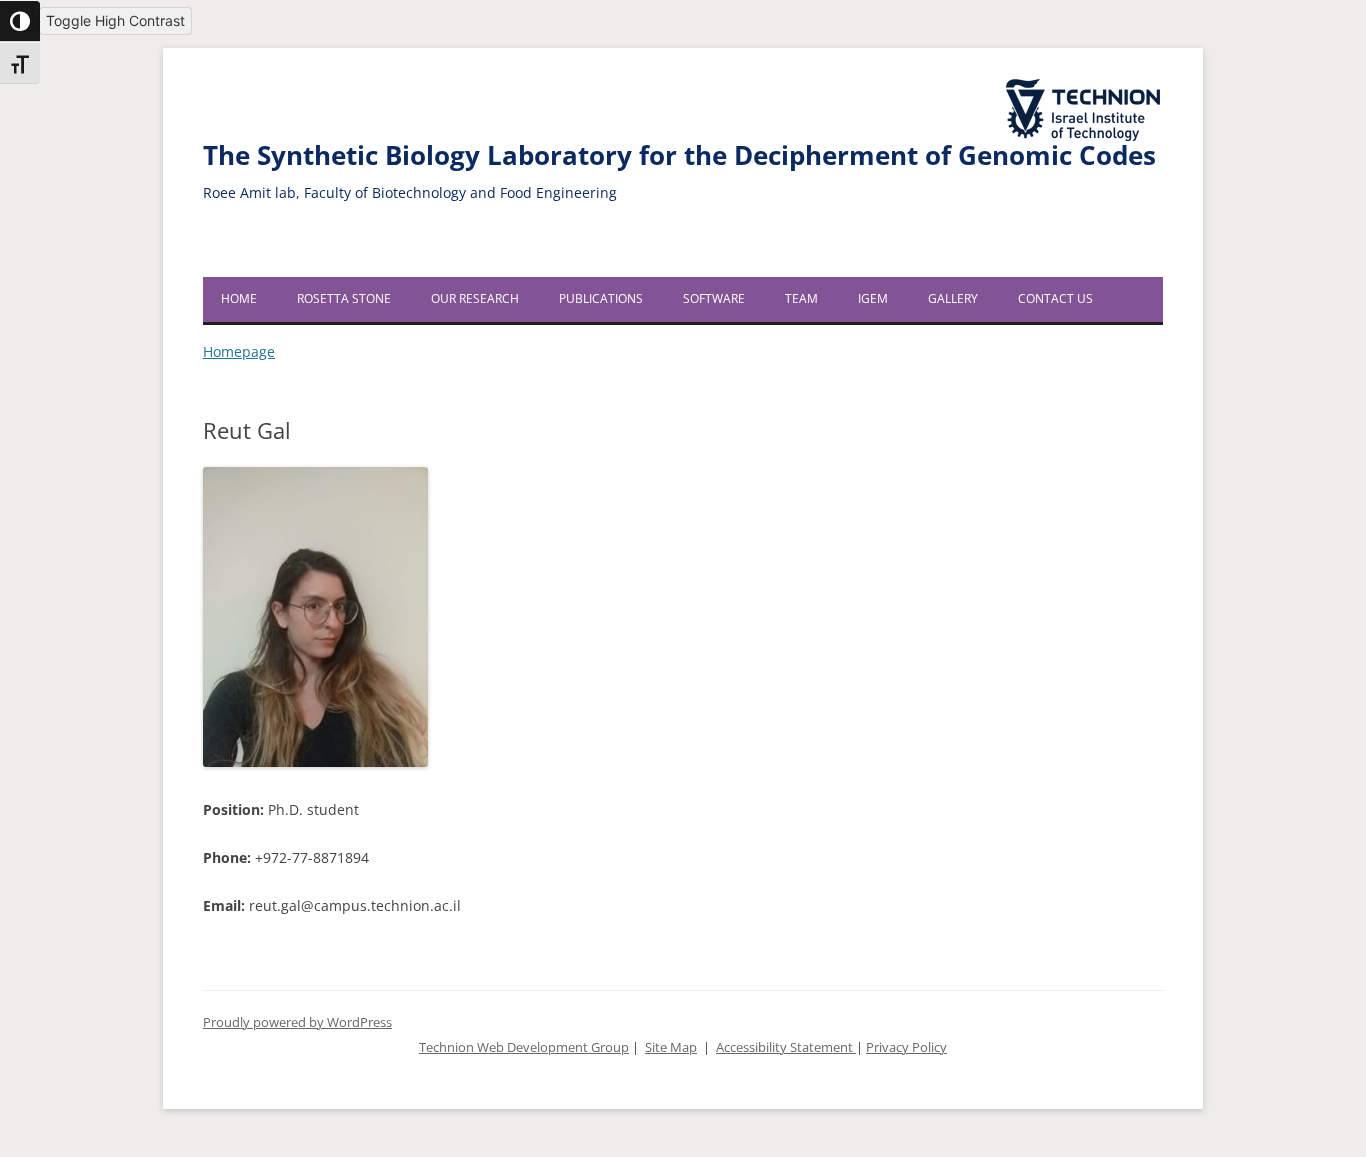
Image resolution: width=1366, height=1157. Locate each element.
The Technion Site (1069, 80)
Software (714, 298)
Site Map (671, 1047)
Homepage (239, 351)
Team (801, 298)
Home (239, 298)
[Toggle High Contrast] (20, 21)
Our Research (475, 298)
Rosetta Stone (344, 298)
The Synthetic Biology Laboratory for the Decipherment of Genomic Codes (679, 155)
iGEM (873, 298)
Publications (601, 298)
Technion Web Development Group (524, 1047)
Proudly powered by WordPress (297, 1022)
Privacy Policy (906, 1047)
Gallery (953, 298)
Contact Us (1055, 298)
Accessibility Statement (786, 1047)
